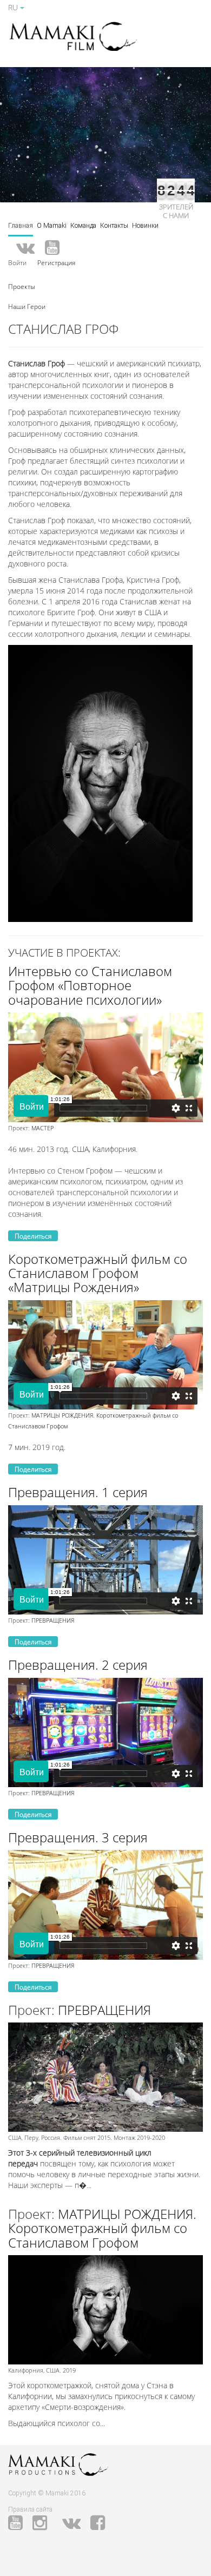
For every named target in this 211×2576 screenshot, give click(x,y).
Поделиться (33, 1236)
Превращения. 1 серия (78, 1492)
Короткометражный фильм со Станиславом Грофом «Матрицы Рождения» (98, 1273)
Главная (21, 226)
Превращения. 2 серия (78, 1665)
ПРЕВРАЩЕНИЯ (53, 1620)
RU (14, 7)
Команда (83, 226)
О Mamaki (52, 226)
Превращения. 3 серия (78, 1837)
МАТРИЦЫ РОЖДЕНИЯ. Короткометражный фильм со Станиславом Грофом (102, 2228)
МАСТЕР (42, 1128)
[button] (22, 286)
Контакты (114, 226)
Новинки (145, 226)
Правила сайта (30, 2509)
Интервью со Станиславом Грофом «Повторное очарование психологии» (90, 985)
